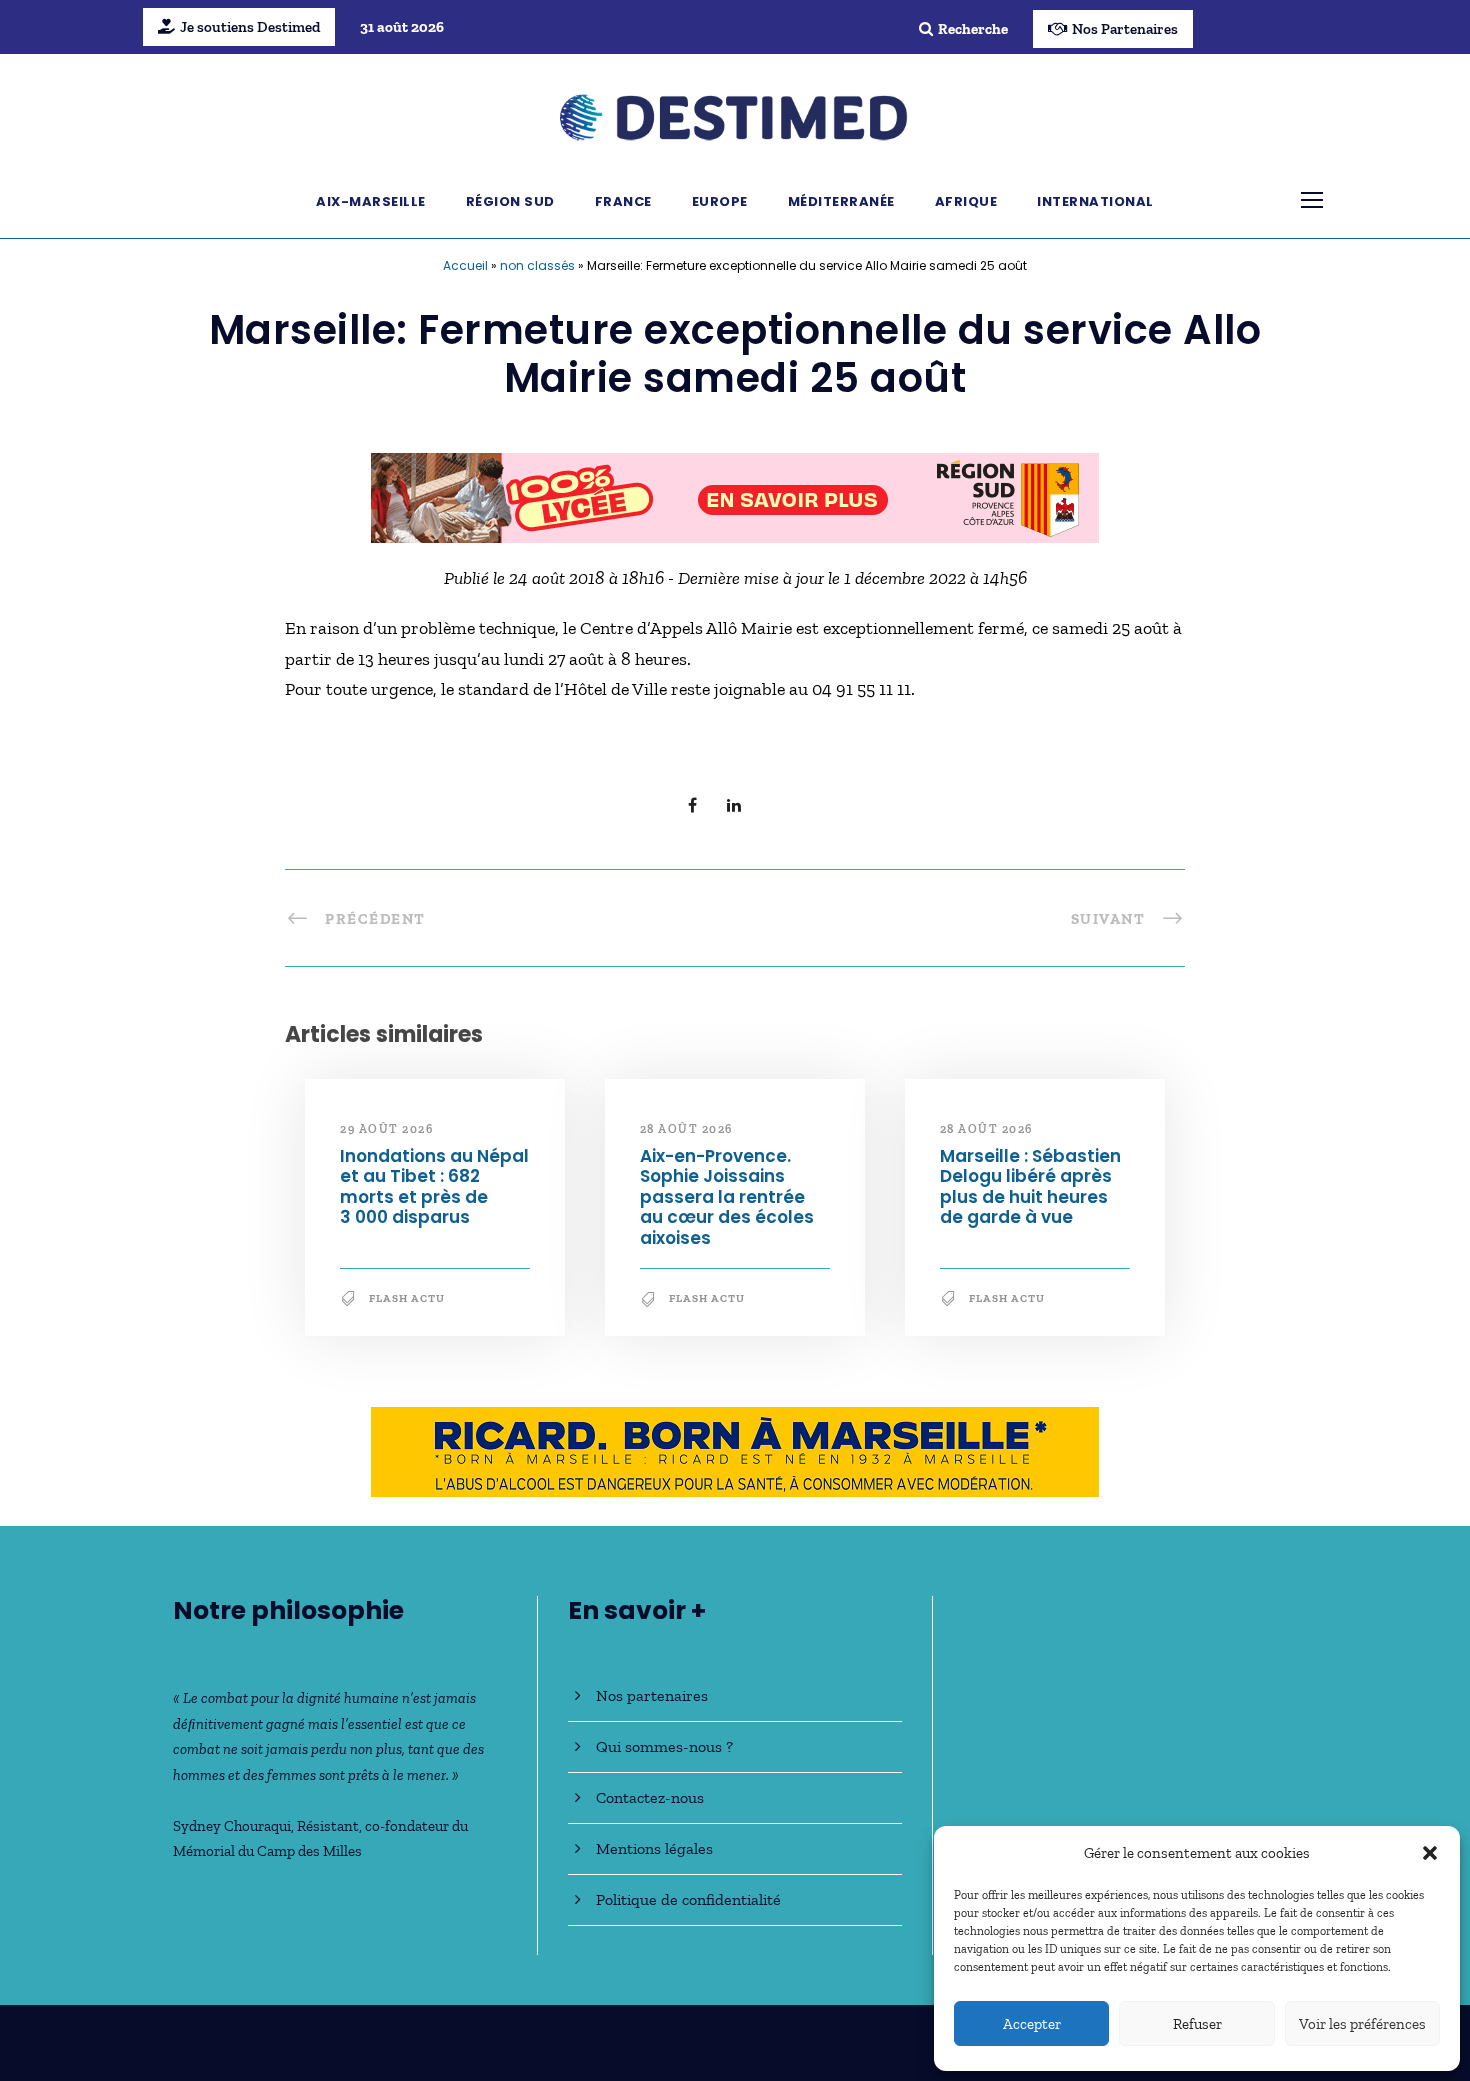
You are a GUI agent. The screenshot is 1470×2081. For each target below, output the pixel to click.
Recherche (973, 29)
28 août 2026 (686, 1129)
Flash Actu (407, 1298)
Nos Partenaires (1125, 29)
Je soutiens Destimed (250, 27)
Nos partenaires (652, 1695)
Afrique (966, 201)
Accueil (465, 265)
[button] (1430, 1853)
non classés (537, 265)
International (1095, 201)
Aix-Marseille (371, 201)
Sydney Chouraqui (232, 1826)
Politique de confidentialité (688, 1899)
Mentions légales (654, 1848)
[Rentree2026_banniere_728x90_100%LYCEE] (735, 496)
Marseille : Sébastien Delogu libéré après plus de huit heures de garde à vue (1030, 1186)
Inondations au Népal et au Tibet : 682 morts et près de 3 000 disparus (434, 1186)
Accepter (1032, 2024)
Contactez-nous (650, 1797)
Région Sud (510, 201)
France (623, 201)
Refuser (1197, 2024)
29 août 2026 (386, 1129)
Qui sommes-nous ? (664, 1746)
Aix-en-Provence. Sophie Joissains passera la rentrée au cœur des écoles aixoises (727, 1197)
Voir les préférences (1362, 2024)
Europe (720, 201)
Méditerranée (841, 201)
